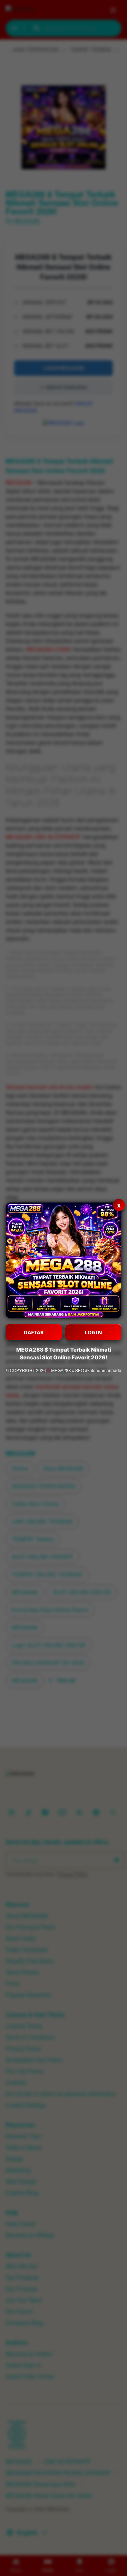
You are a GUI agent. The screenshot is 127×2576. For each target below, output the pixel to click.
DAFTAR (34, 1332)
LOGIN (93, 1332)
